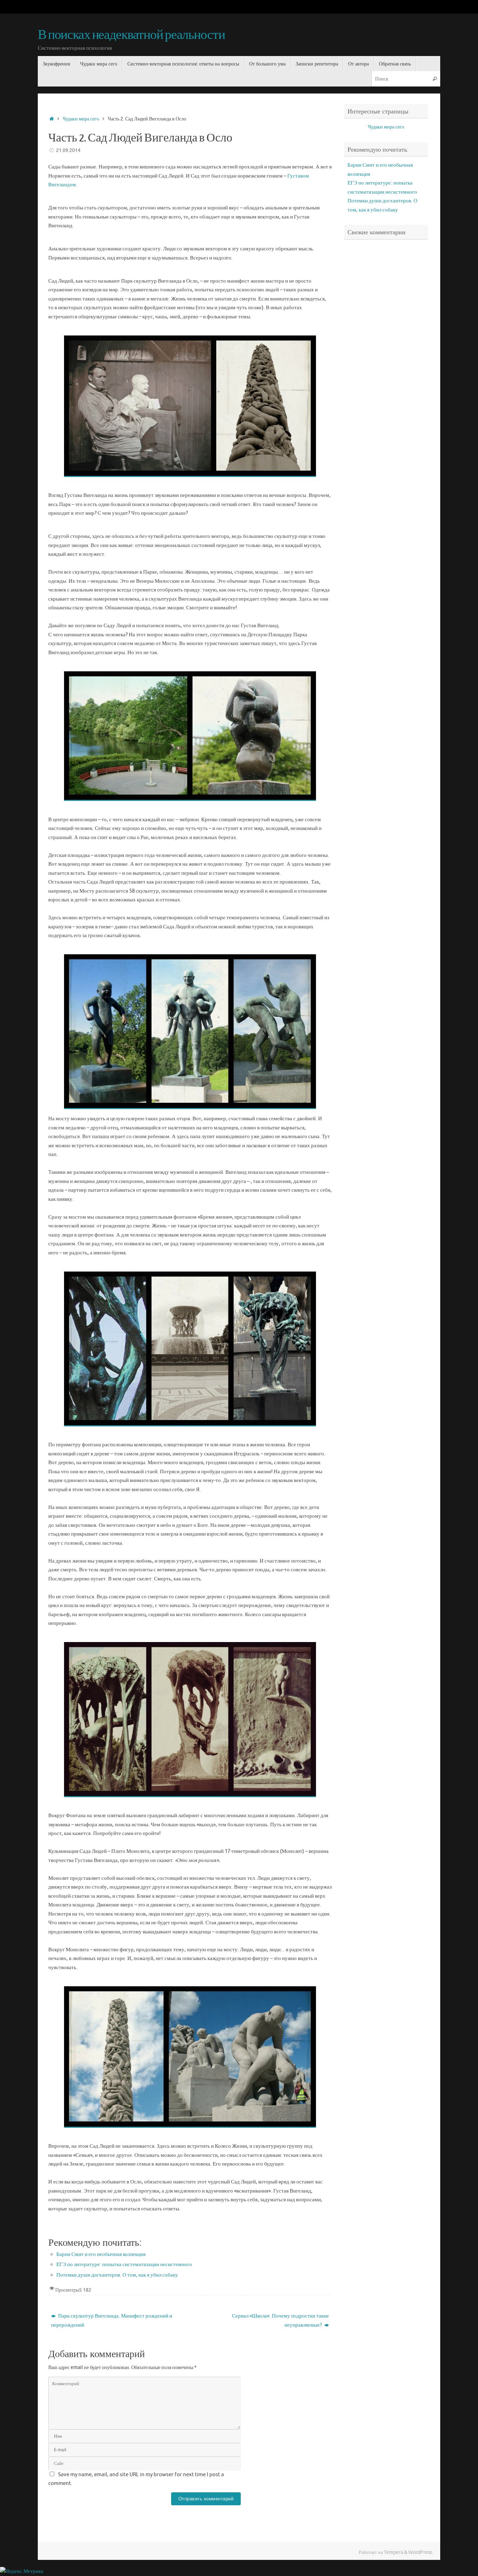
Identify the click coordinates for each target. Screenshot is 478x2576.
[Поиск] (435, 79)
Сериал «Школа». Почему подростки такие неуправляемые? (280, 2321)
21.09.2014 (68, 150)
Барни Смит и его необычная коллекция (101, 2254)
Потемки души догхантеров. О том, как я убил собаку (117, 2275)
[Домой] (52, 119)
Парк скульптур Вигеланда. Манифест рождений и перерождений (112, 2321)
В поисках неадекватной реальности (131, 35)
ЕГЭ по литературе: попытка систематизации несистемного (124, 2265)
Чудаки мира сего (81, 119)
